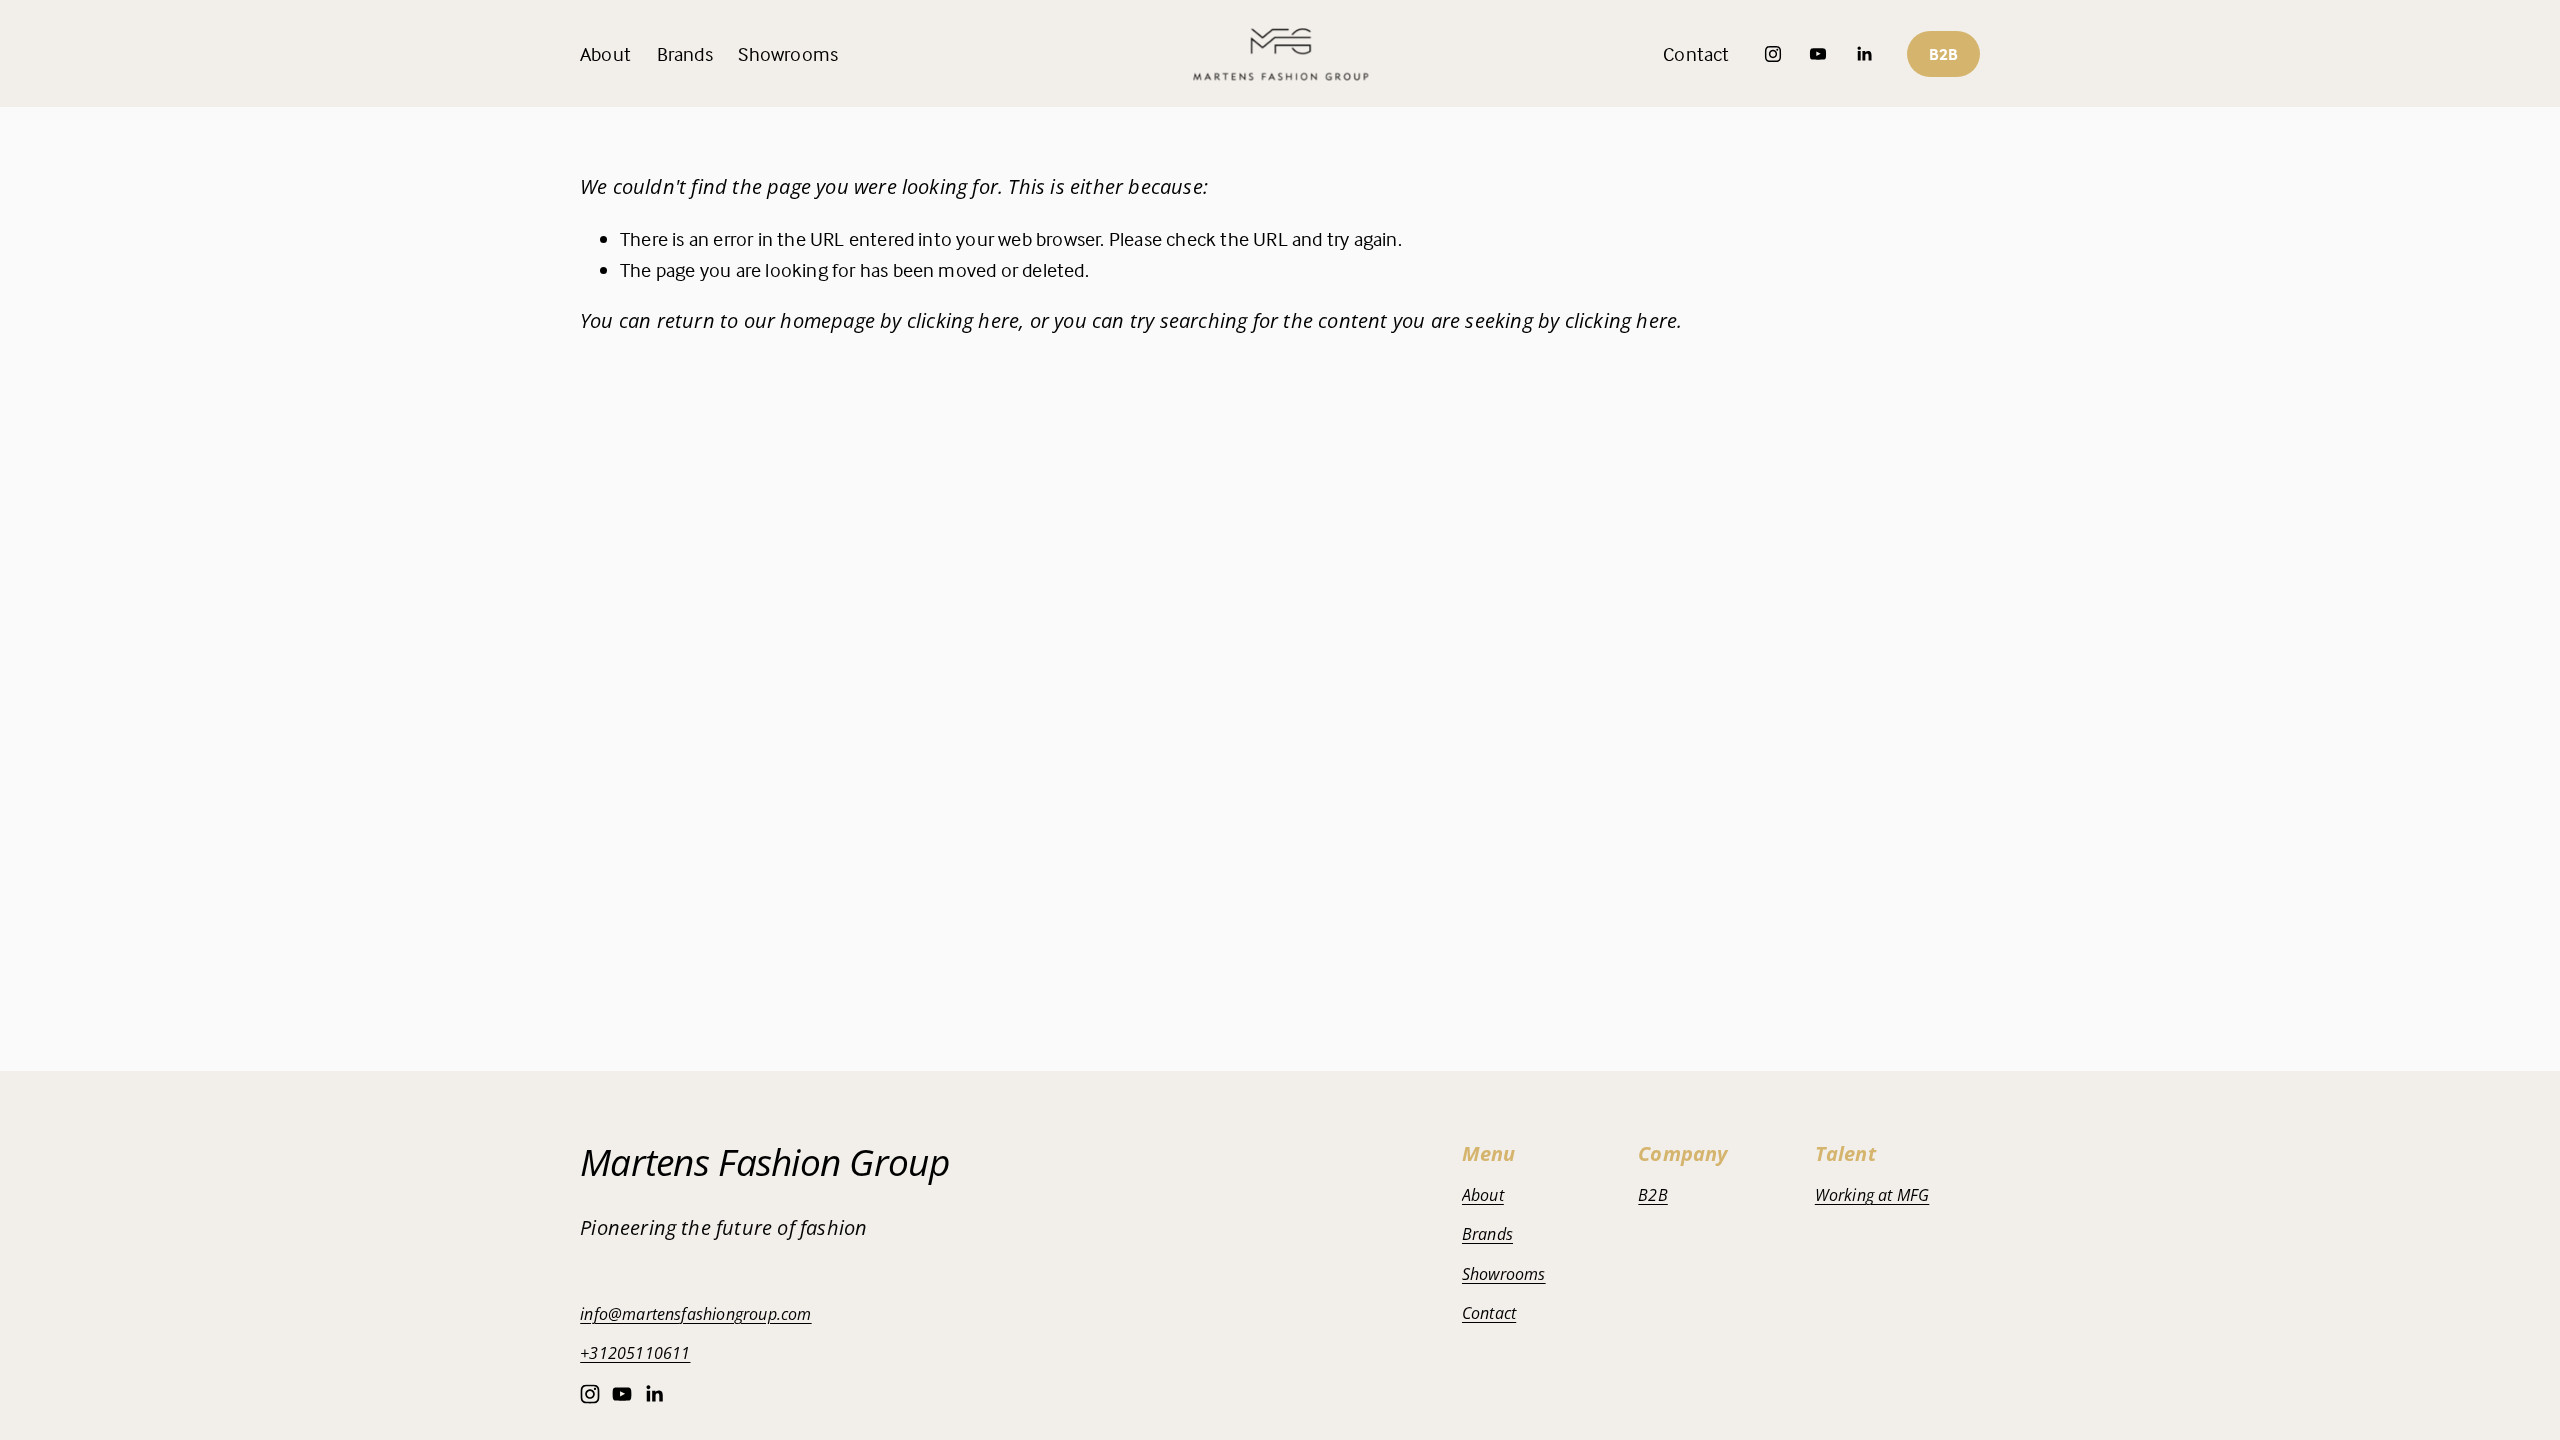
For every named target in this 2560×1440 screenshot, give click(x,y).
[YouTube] (1818, 54)
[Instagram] (1773, 54)
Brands (1487, 1234)
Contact (1696, 53)
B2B (1943, 54)
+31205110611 (635, 1353)
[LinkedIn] (1864, 54)
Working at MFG (1872, 1195)
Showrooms (788, 53)
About (605, 53)
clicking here (963, 320)
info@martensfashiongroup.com (696, 1314)
